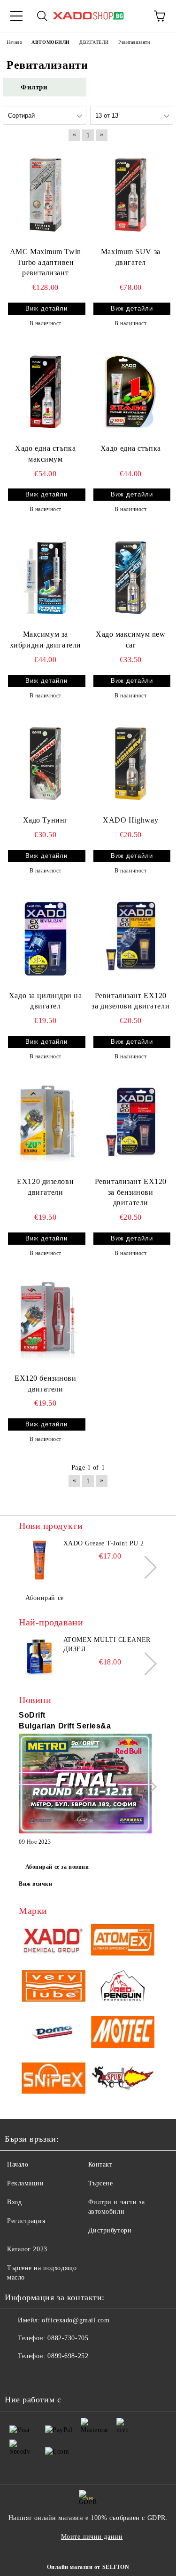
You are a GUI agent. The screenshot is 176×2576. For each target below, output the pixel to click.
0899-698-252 (68, 2356)
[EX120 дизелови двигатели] (46, 1124)
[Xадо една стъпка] (131, 391)
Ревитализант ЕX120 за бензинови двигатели (131, 1192)
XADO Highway (130, 820)
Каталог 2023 (27, 2249)
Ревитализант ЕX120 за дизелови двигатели (130, 1001)
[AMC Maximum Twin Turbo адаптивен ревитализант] (46, 195)
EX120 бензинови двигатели (45, 1384)
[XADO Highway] (131, 764)
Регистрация (26, 2221)
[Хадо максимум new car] (131, 578)
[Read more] (85, 1785)
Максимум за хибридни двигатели (46, 640)
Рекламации (26, 2183)
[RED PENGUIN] (123, 1987)
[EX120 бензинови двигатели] (46, 1321)
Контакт (100, 2164)
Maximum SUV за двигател (131, 257)
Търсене (101, 2183)
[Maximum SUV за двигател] (131, 195)
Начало (18, 2164)
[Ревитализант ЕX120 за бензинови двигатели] (131, 1124)
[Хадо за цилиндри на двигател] (46, 939)
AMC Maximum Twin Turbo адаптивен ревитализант (46, 262)
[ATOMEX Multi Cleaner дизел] (40, 1656)
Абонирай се (45, 1598)
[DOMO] (54, 2033)
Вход (14, 2202)
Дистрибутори (110, 2230)
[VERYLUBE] (54, 1987)
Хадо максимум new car (131, 640)
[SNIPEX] (54, 2080)
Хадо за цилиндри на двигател (46, 1001)
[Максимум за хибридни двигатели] (46, 578)
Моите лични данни (92, 2537)
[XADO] (54, 1941)
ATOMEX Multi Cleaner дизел (107, 1644)
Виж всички (36, 1884)
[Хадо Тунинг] (46, 764)
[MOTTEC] (123, 2033)
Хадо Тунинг (46, 820)
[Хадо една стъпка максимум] (46, 391)
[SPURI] (123, 2080)
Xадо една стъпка (131, 448)
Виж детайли (46, 308)
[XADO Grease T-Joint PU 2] (40, 1560)
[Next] (145, 1567)
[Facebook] (17, 2375)
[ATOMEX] (123, 1941)
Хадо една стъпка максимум (45, 454)
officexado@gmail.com (76, 2320)
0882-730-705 (68, 2338)
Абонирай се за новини (57, 1867)
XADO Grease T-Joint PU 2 (104, 1543)
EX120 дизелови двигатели (45, 1187)
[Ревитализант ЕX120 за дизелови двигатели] (131, 939)
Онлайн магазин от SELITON (88, 2567)
